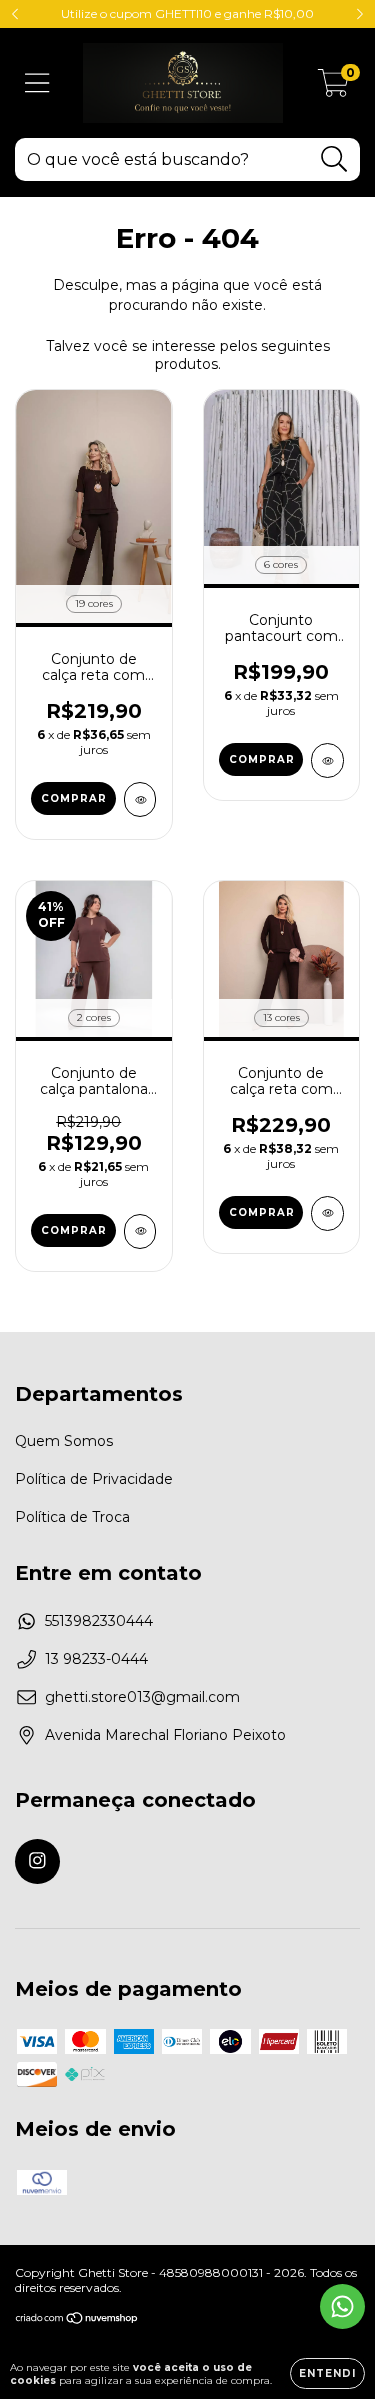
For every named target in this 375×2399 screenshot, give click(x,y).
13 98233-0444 (96, 1659)
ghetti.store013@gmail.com (142, 1697)
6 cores (281, 564)
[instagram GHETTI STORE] (37, 1861)
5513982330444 (99, 1621)
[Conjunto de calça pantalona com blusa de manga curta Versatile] (140, 1231)
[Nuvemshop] (77, 2320)
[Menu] (37, 83)
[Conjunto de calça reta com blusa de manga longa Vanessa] (327, 1213)
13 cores (281, 1017)
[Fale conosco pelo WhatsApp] (342, 2306)
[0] (333, 88)
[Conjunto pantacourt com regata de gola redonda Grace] (327, 760)
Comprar (74, 798)
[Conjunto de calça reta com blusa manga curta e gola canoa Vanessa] (140, 799)
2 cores (94, 1017)
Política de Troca (72, 1517)
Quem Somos (64, 1441)
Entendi (327, 2373)
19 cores (94, 603)
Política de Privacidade (94, 1479)
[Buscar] (334, 159)
